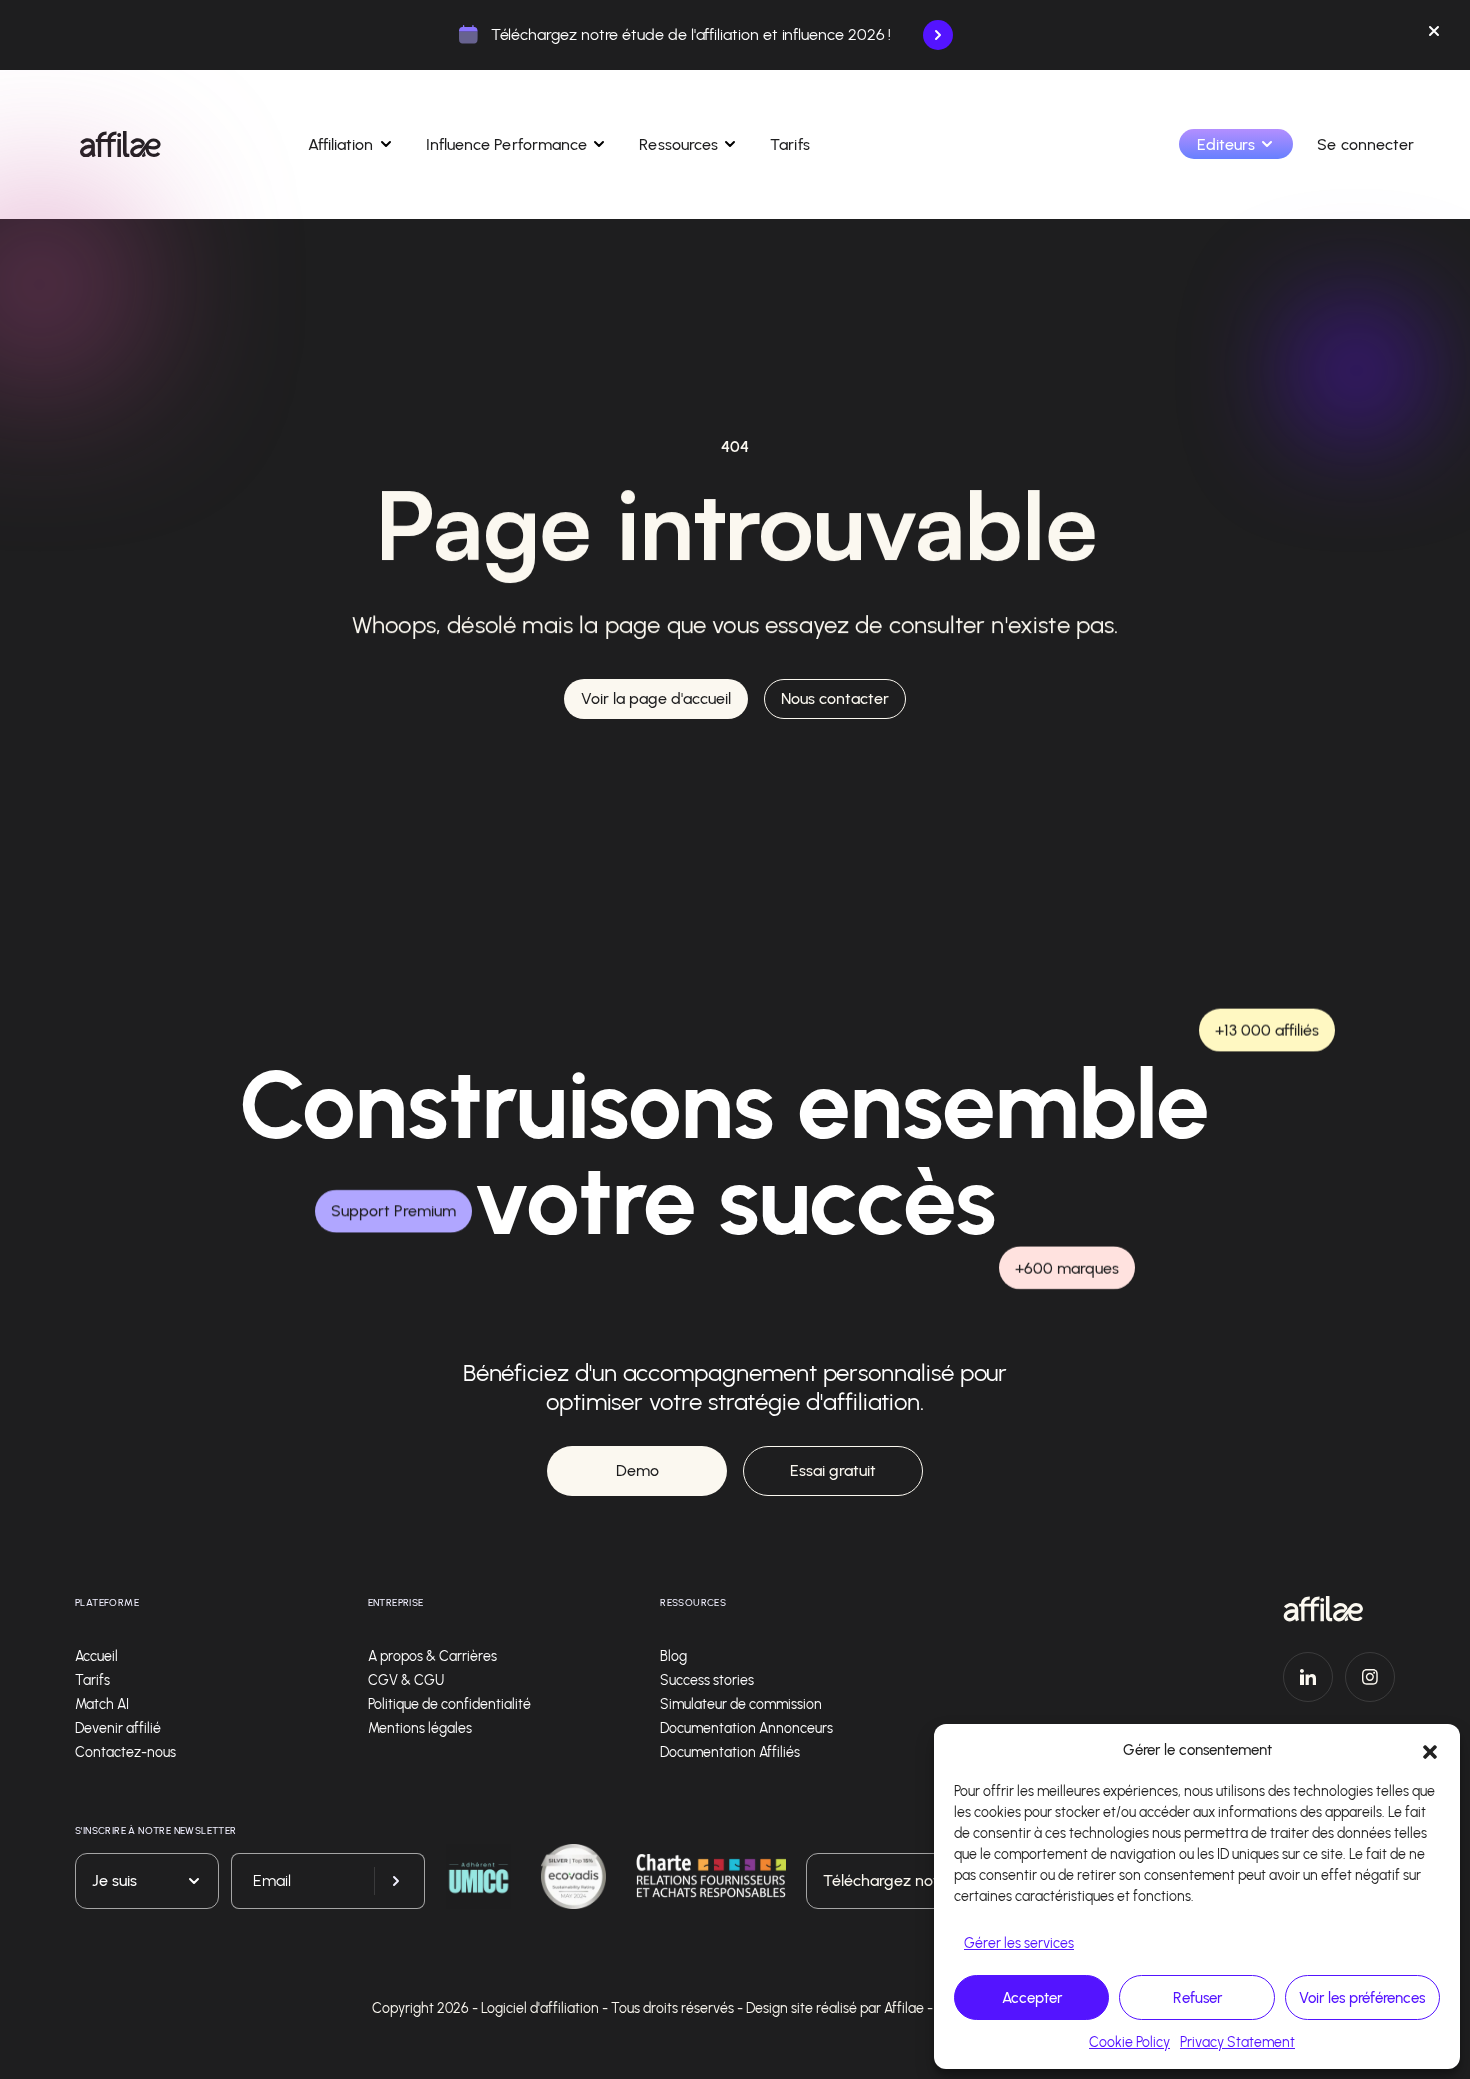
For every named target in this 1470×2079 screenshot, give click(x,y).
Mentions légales (420, 1728)
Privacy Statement (1237, 2042)
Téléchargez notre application (929, 1880)
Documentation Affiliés (730, 1752)
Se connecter (1365, 144)
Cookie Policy (1129, 2042)
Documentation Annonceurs (746, 1728)
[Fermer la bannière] (1434, 35)
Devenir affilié (118, 1728)
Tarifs (789, 144)
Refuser (1197, 1998)
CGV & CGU (406, 1680)
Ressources (678, 144)
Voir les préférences (1362, 1998)
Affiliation (341, 144)
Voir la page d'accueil (656, 698)
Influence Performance (507, 144)
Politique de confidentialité (449, 1704)
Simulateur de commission (741, 1704)
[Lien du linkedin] (1308, 1677)
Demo (637, 1470)
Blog (673, 1656)
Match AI (102, 1704)
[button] (1430, 1750)
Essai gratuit (833, 1470)
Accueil (96, 1656)
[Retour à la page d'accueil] (1339, 1609)
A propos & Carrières (432, 1656)
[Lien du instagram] (1370, 1677)
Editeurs (1226, 144)
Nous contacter (835, 698)
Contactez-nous (125, 1752)
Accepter (1032, 1998)
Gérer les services (1019, 1943)
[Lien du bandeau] (938, 35)
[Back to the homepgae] (120, 144)
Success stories (707, 1680)
